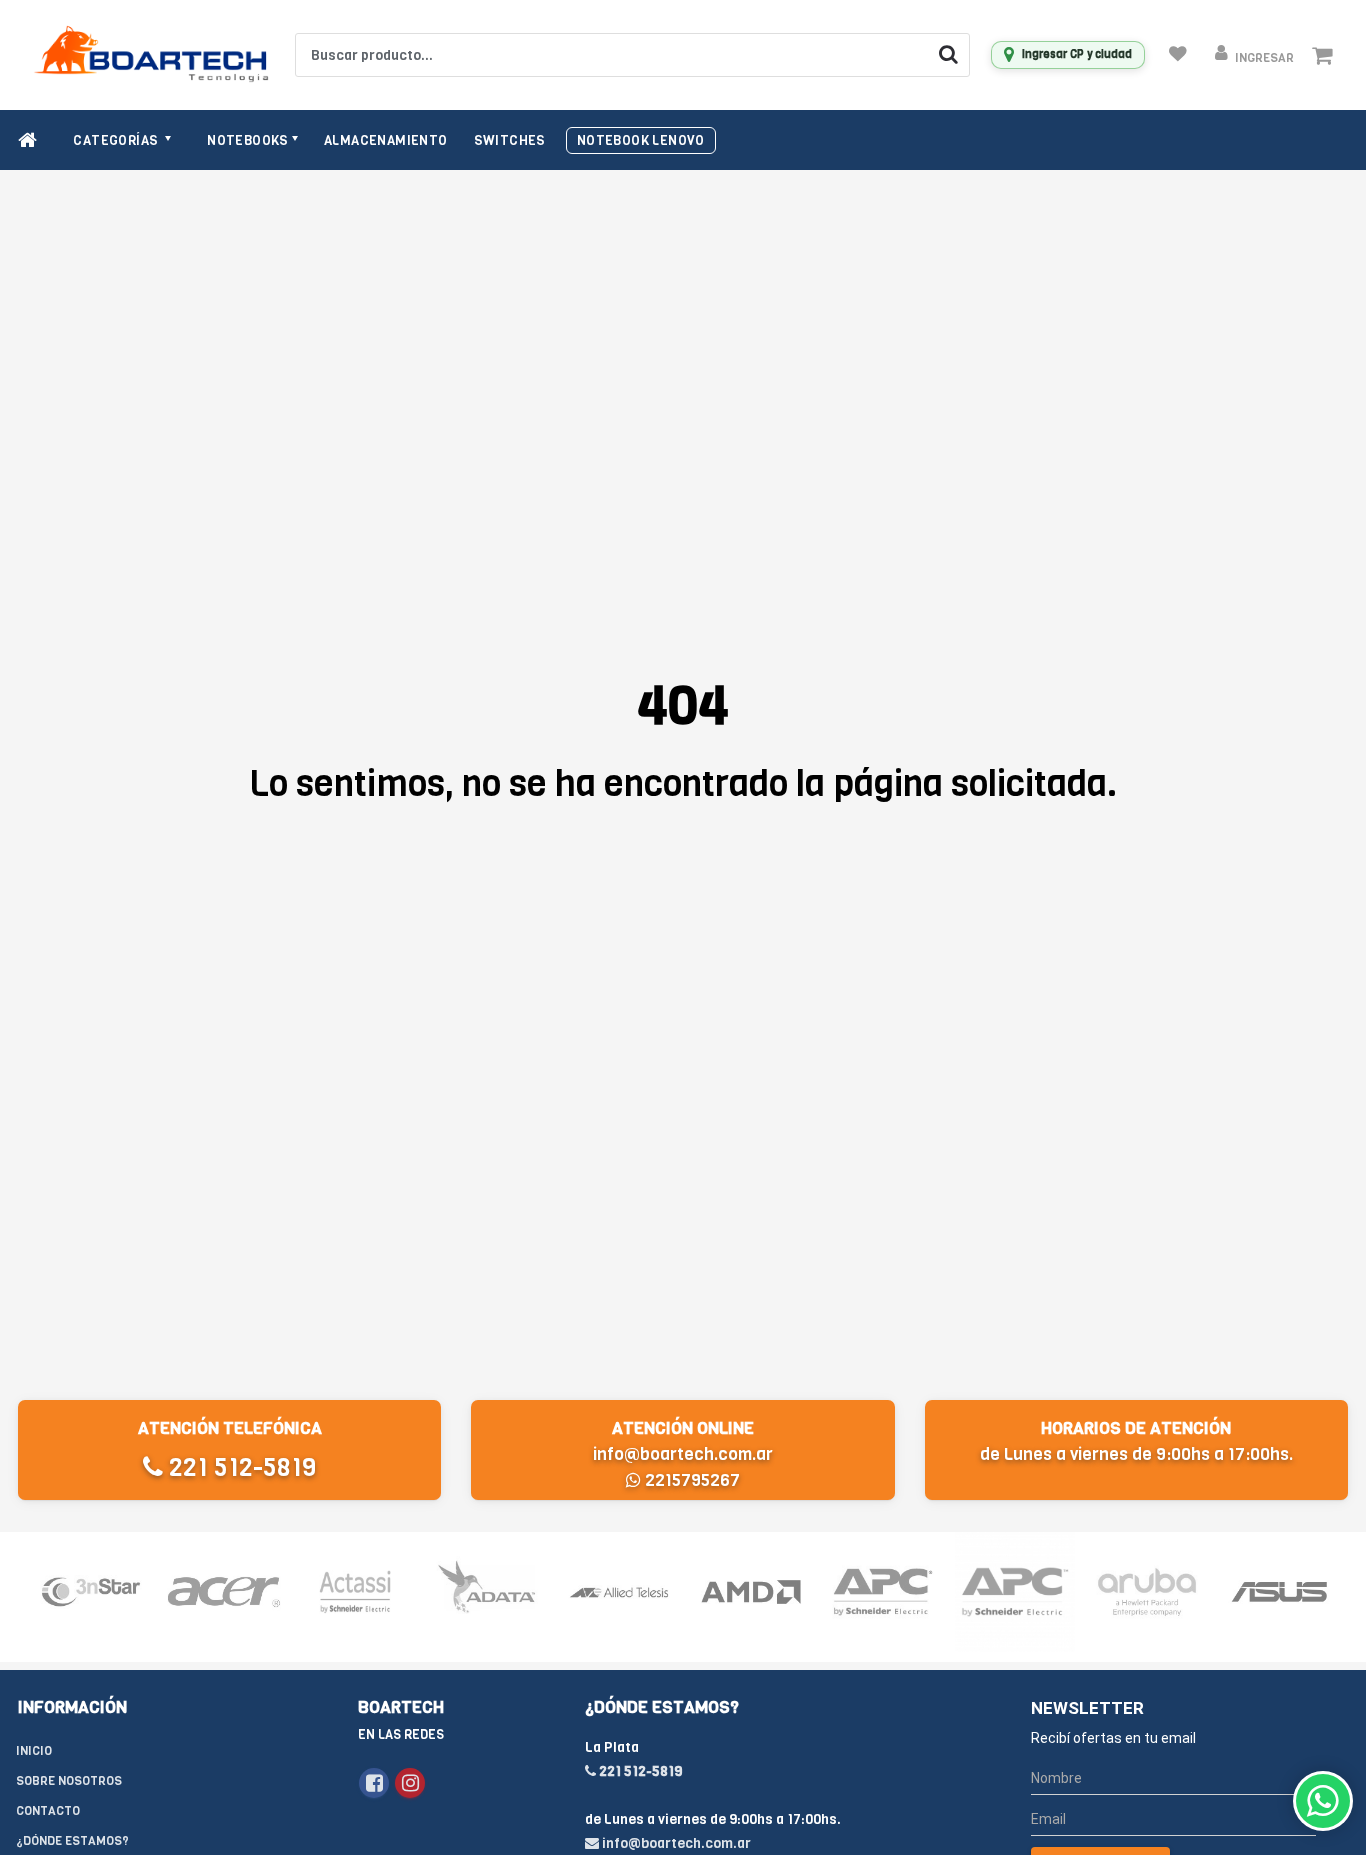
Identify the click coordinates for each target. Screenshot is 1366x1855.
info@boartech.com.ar (683, 1454)
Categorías (117, 140)
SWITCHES (510, 140)
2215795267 (690, 1480)
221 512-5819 (239, 1467)
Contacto (48, 1811)
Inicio (34, 1751)
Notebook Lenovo (641, 140)
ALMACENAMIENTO (386, 140)
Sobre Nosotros (69, 1781)
